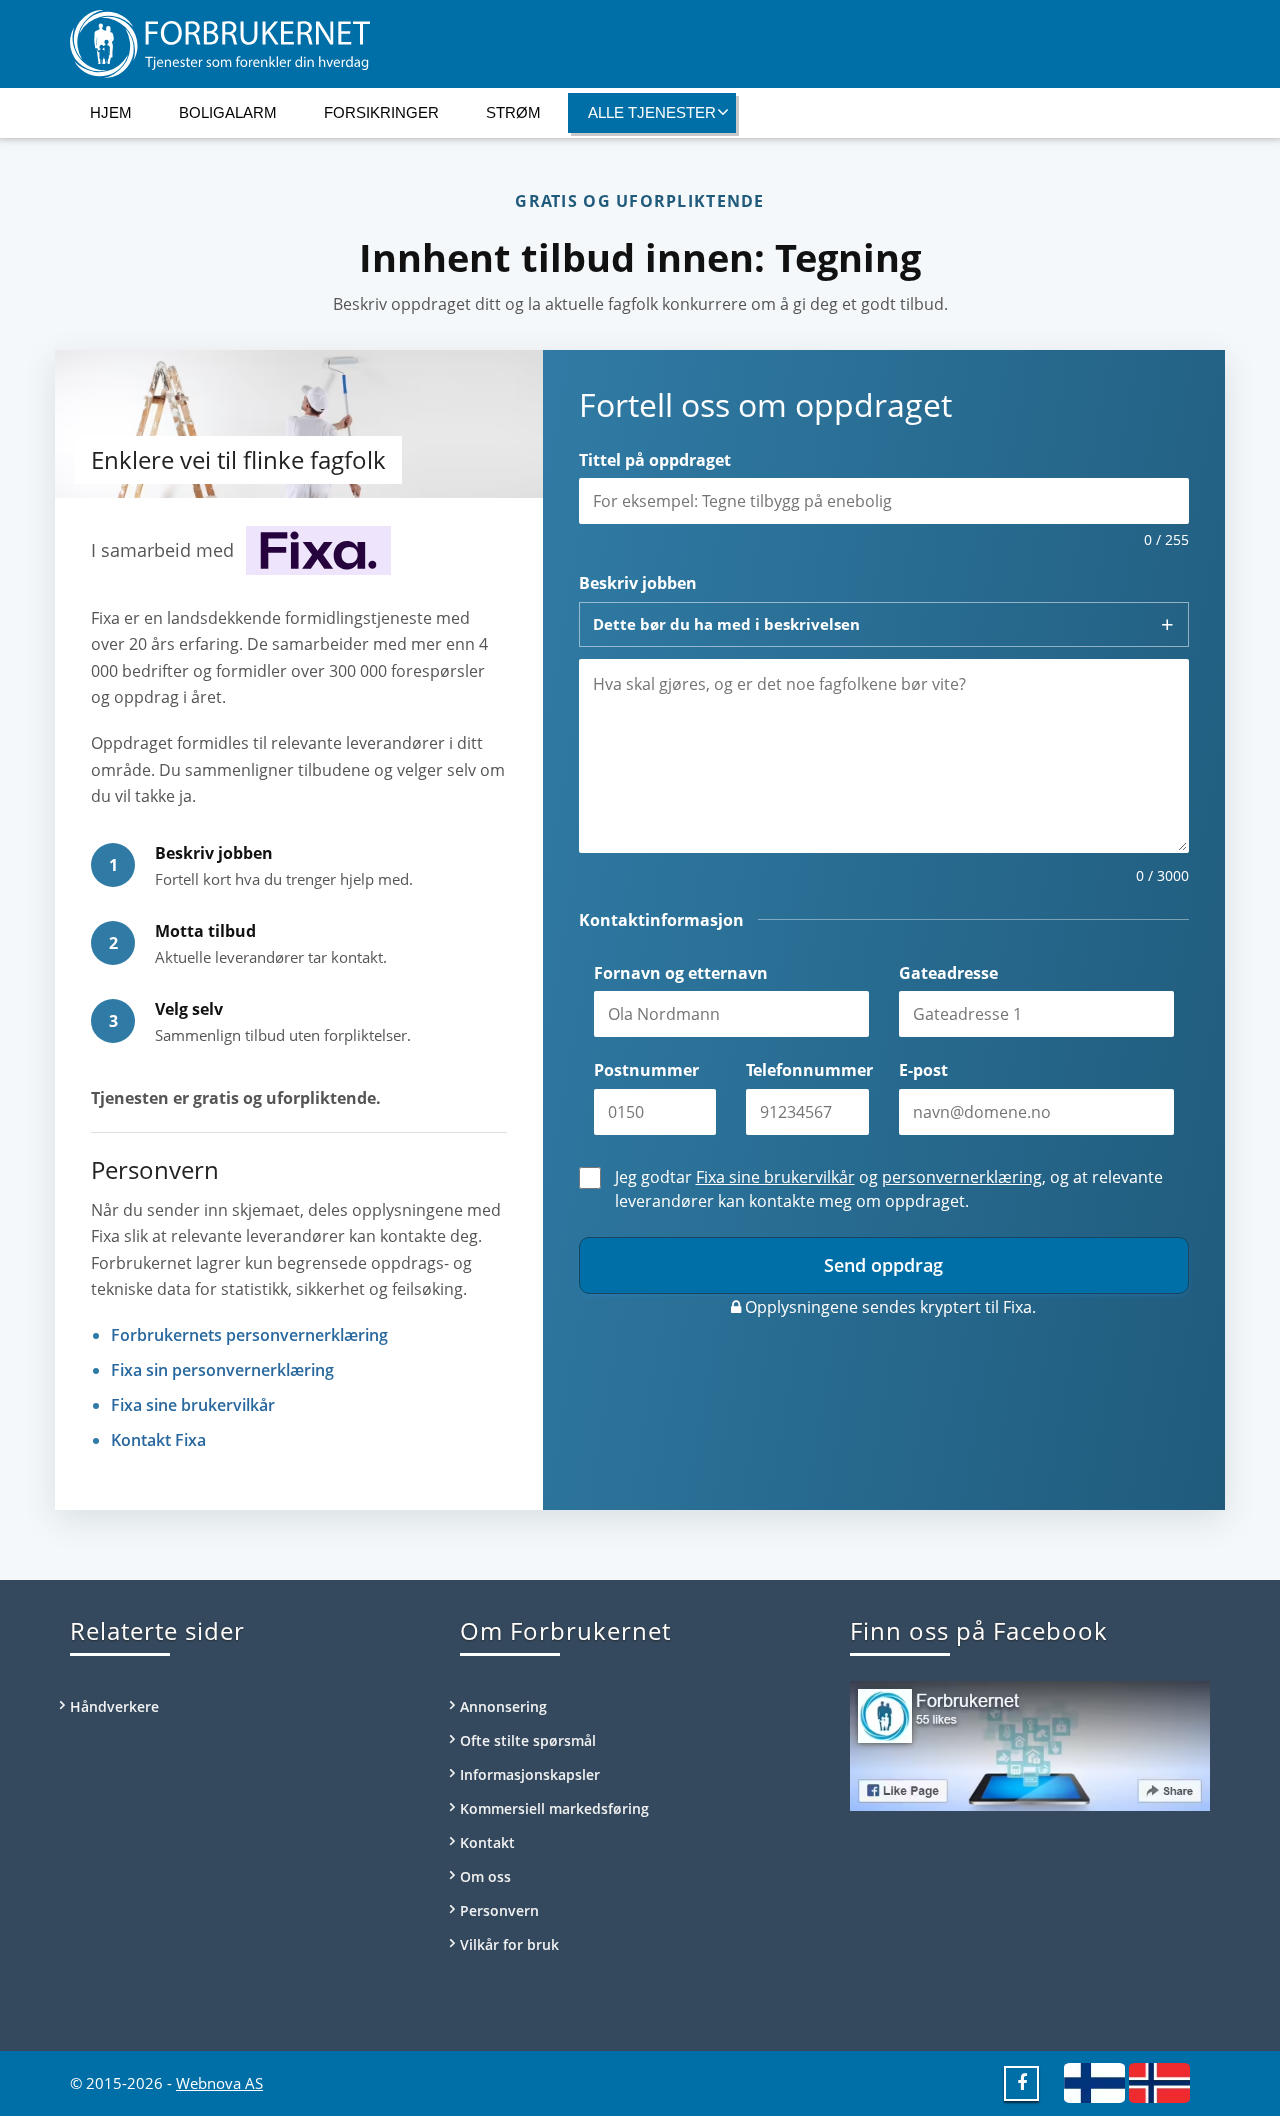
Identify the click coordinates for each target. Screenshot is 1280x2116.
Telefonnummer (807, 1070)
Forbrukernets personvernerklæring (249, 1335)
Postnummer (646, 1070)
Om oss (485, 1876)
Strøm (513, 112)
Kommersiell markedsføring (554, 1808)
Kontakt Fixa (158, 1440)
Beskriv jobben (638, 583)
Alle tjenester (652, 112)
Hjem (111, 112)
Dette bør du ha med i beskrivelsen (726, 624)
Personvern (499, 1910)
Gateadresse (948, 973)
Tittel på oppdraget (655, 460)
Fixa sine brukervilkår (193, 1405)
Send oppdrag (883, 1265)
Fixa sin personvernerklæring (222, 1370)
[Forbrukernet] (640, 44)
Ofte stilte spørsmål (528, 1740)
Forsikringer (381, 112)
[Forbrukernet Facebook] (1022, 2082)
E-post (923, 1070)
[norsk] (1159, 2081)
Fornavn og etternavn (681, 973)
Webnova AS (219, 2083)
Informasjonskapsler (530, 1774)
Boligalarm (228, 112)
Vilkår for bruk (509, 1944)
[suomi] (1094, 2081)
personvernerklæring (962, 1177)
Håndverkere (114, 1706)
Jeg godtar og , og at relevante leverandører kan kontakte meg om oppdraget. (889, 1189)
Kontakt (487, 1842)
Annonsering (503, 1706)
